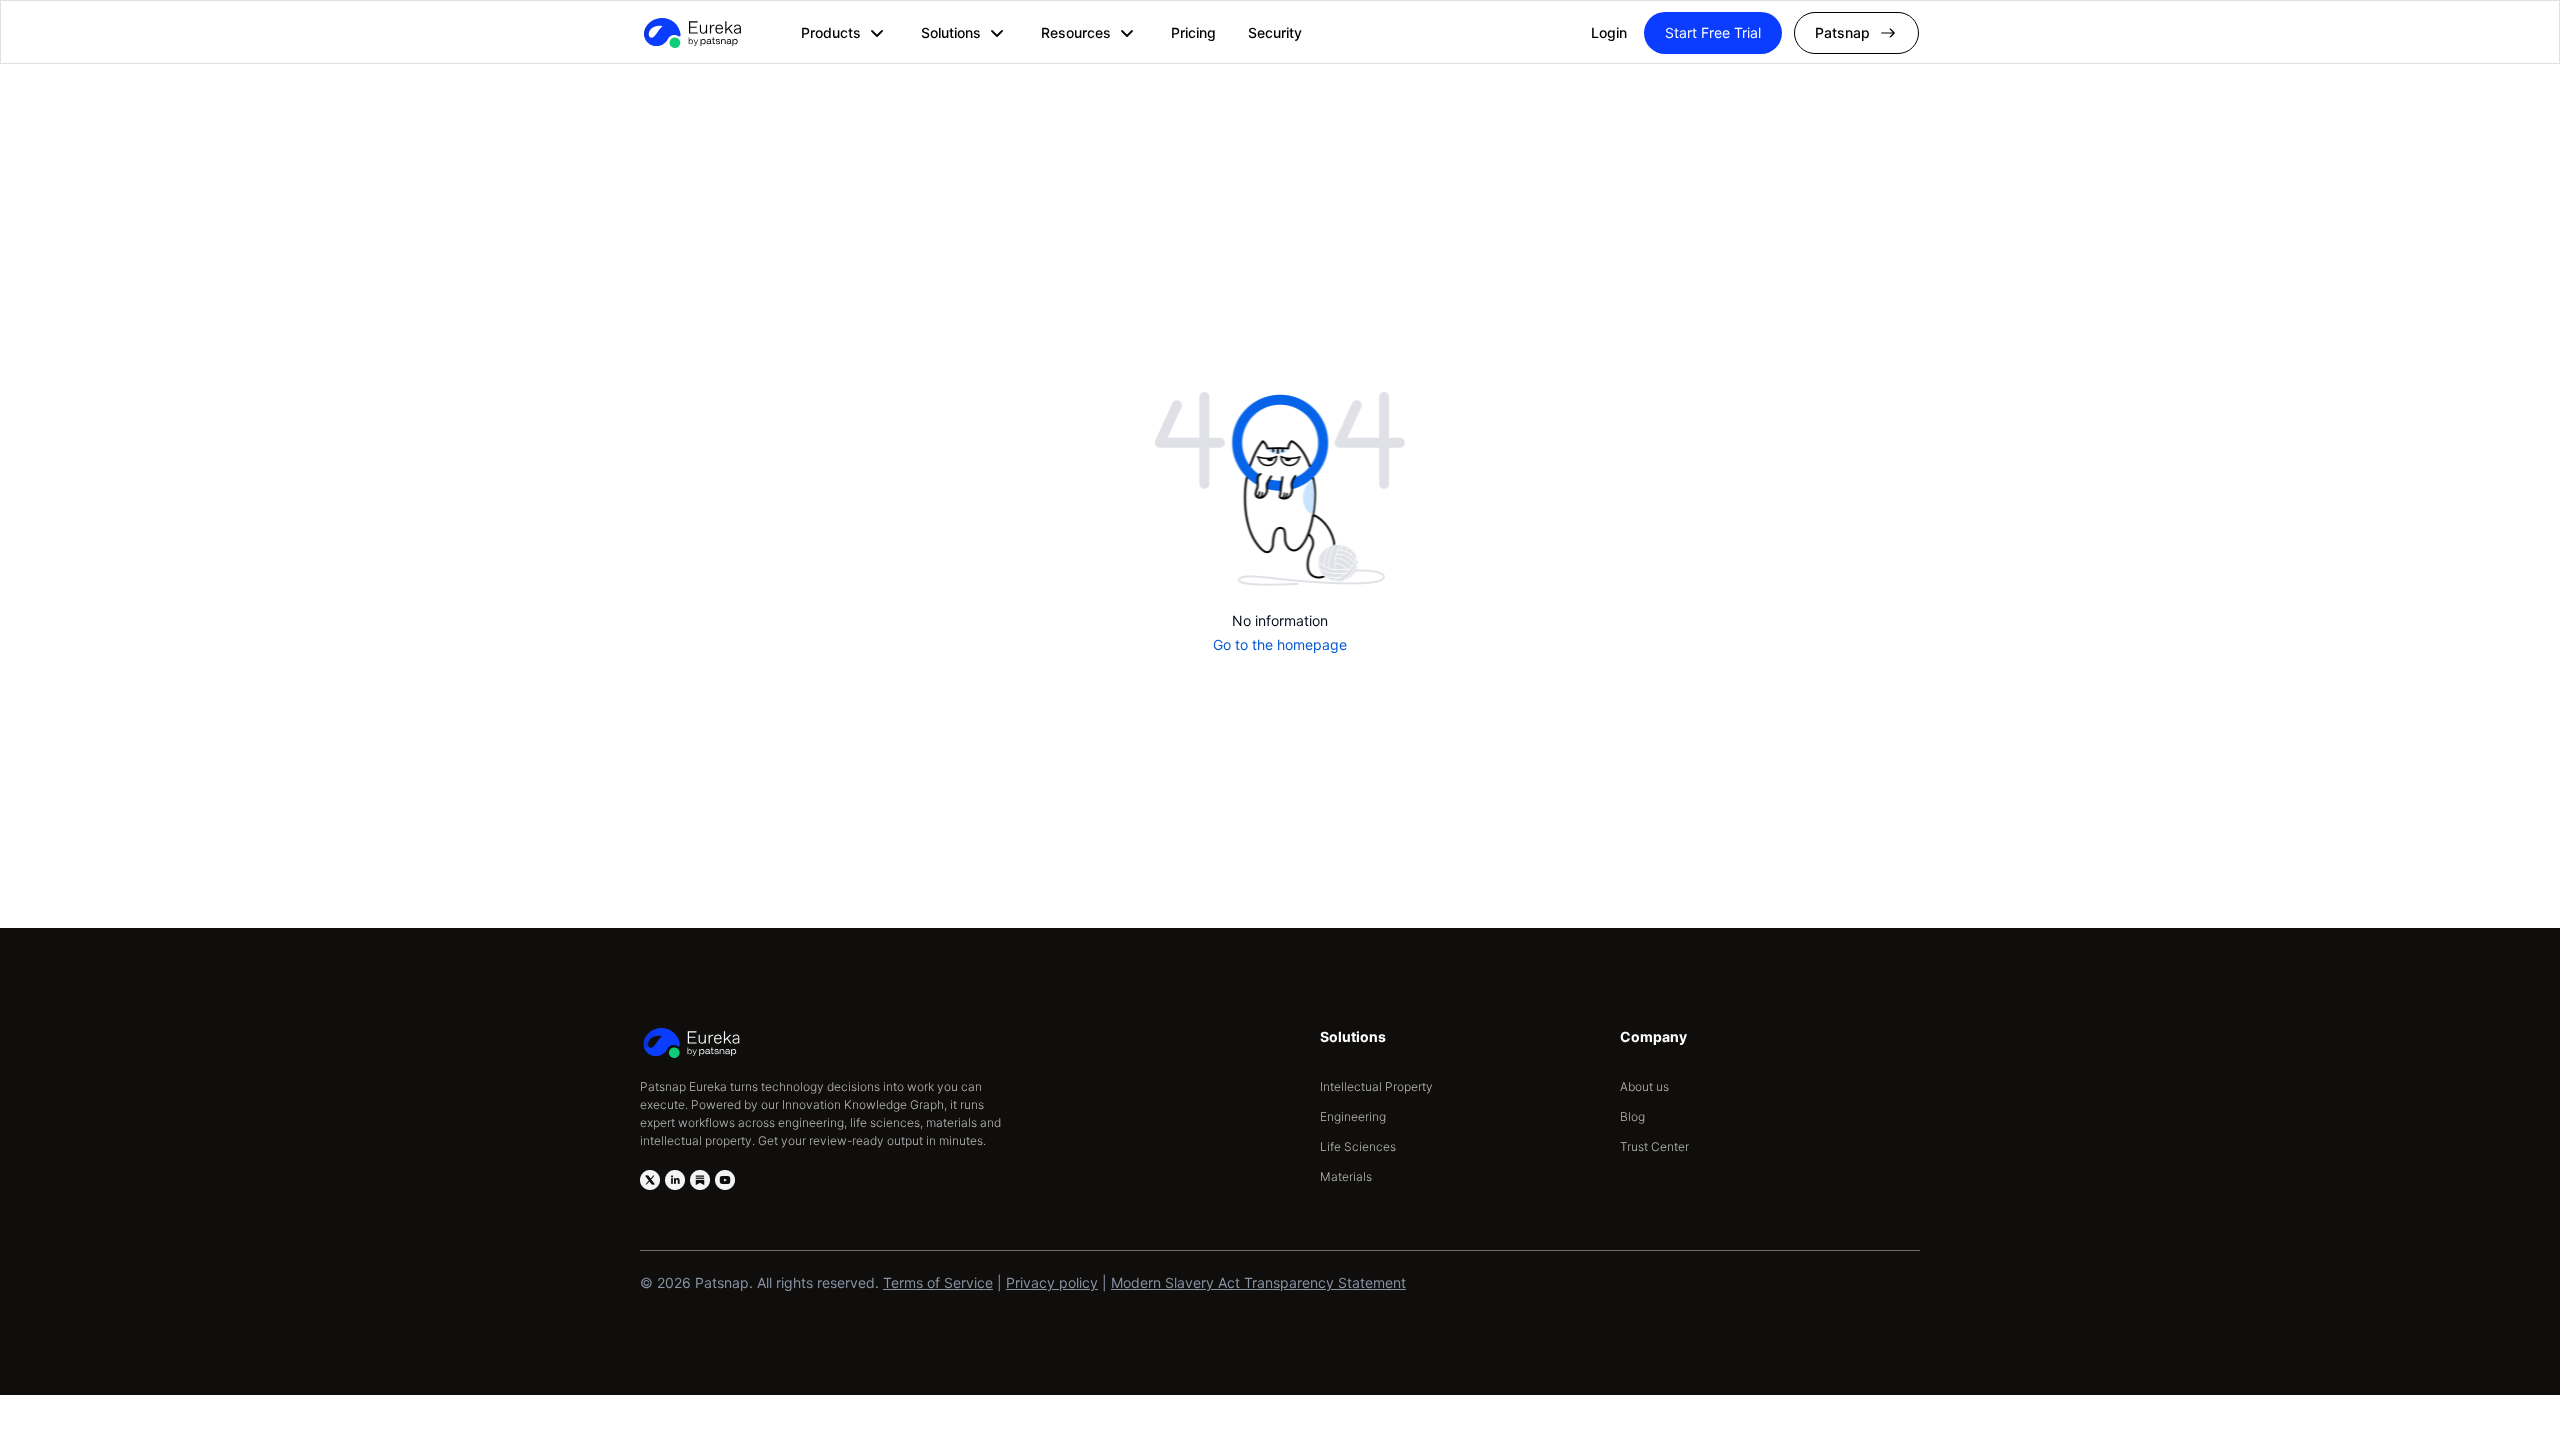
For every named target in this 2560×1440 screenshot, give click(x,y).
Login (1609, 32)
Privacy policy (1052, 1282)
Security (1275, 32)
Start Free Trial (1713, 32)
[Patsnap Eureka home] (691, 33)
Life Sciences (1358, 1146)
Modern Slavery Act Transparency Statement (1258, 1282)
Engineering (1353, 1116)
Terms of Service (938, 1282)
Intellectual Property (1376, 1086)
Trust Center (1654, 1146)
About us (1644, 1086)
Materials (1346, 1176)
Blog (1632, 1116)
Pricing (1193, 32)
